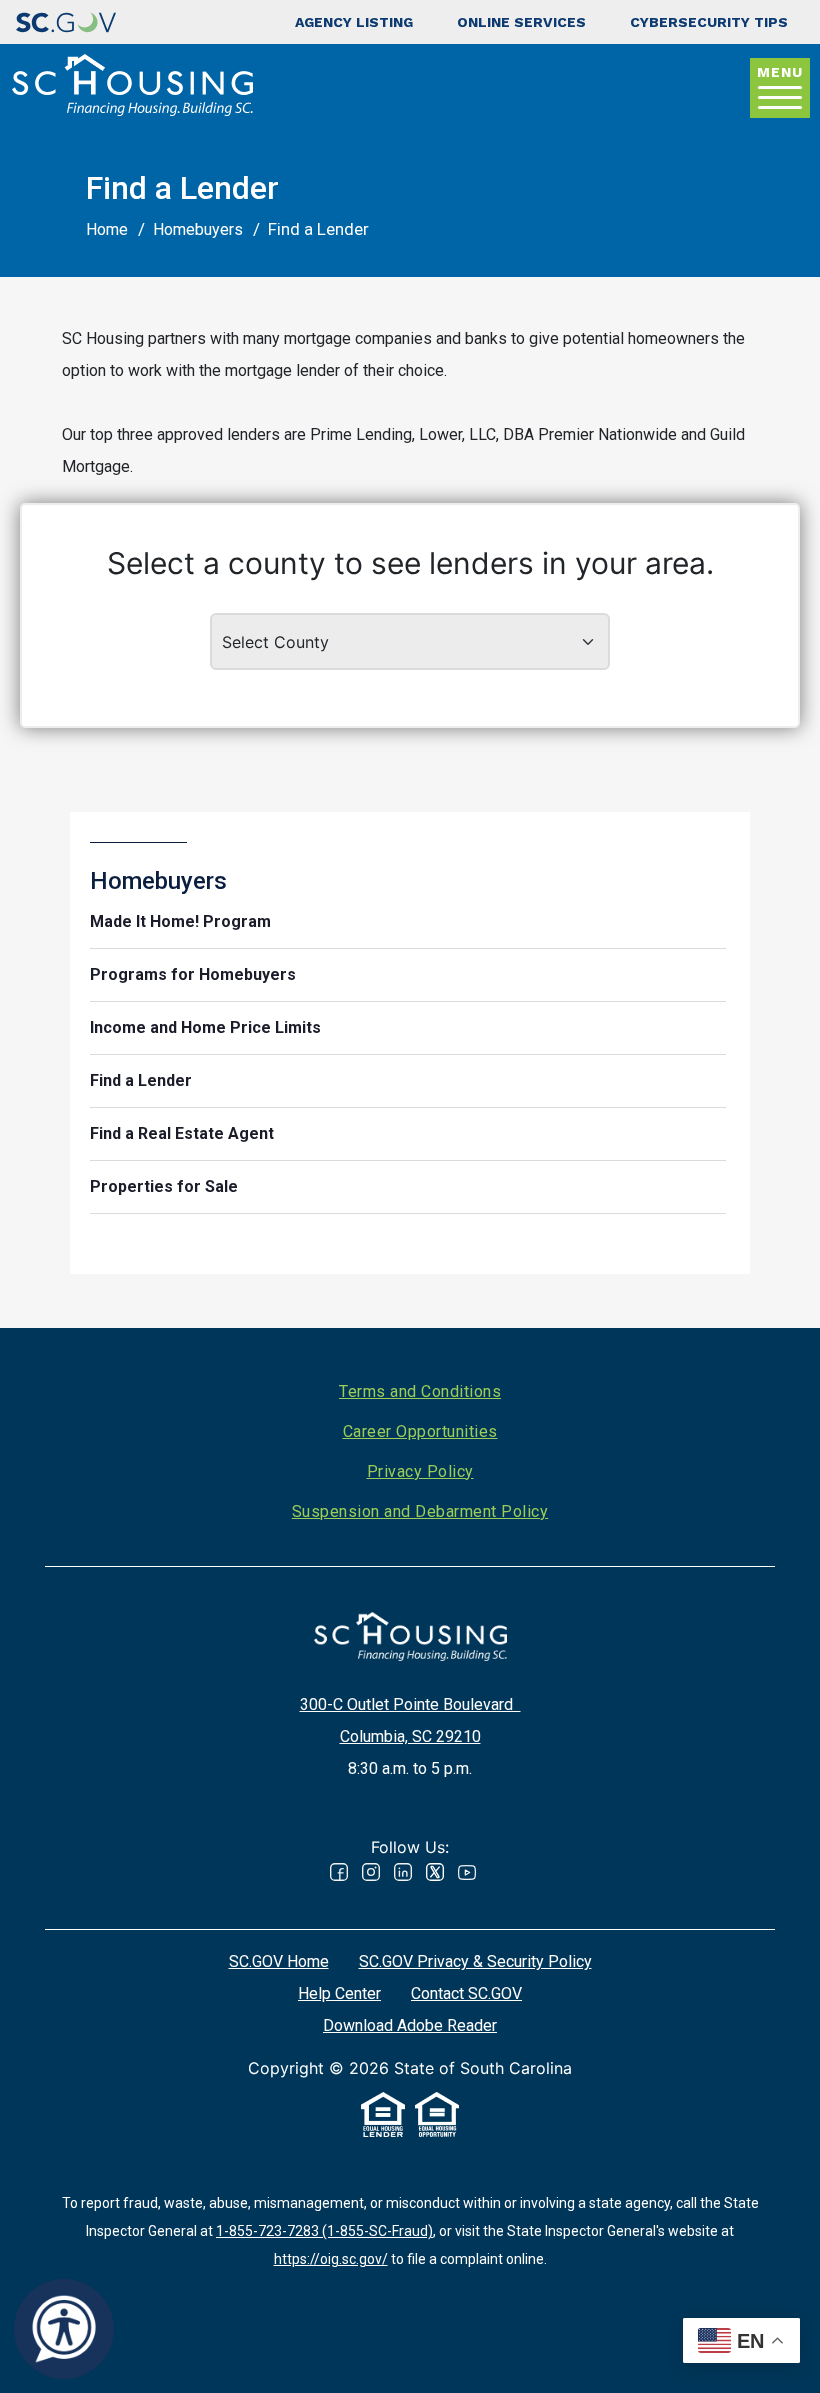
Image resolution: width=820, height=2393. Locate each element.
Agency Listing (354, 22)
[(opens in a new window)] (66, 22)
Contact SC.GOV (466, 1993)
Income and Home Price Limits (205, 1027)
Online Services (521, 22)
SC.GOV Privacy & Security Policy (475, 1961)
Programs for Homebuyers (193, 974)
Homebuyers (198, 229)
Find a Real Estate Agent (182, 1133)
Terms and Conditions (420, 1391)
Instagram (371, 1872)
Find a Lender (141, 1080)
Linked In (403, 1872)
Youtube (467, 1872)
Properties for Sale (164, 1186)
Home (107, 229)
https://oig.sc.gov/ (331, 2259)
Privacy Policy (420, 1471)
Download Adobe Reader (410, 2025)
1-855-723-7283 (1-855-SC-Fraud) (324, 2231)
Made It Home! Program (180, 921)
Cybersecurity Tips (709, 22)
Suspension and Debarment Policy (420, 1511)
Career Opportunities (420, 1431)
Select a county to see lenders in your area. (410, 563)
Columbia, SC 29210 (410, 1736)
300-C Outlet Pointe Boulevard (410, 1704)
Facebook (339, 1872)
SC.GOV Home (279, 1961)
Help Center (339, 1993)
